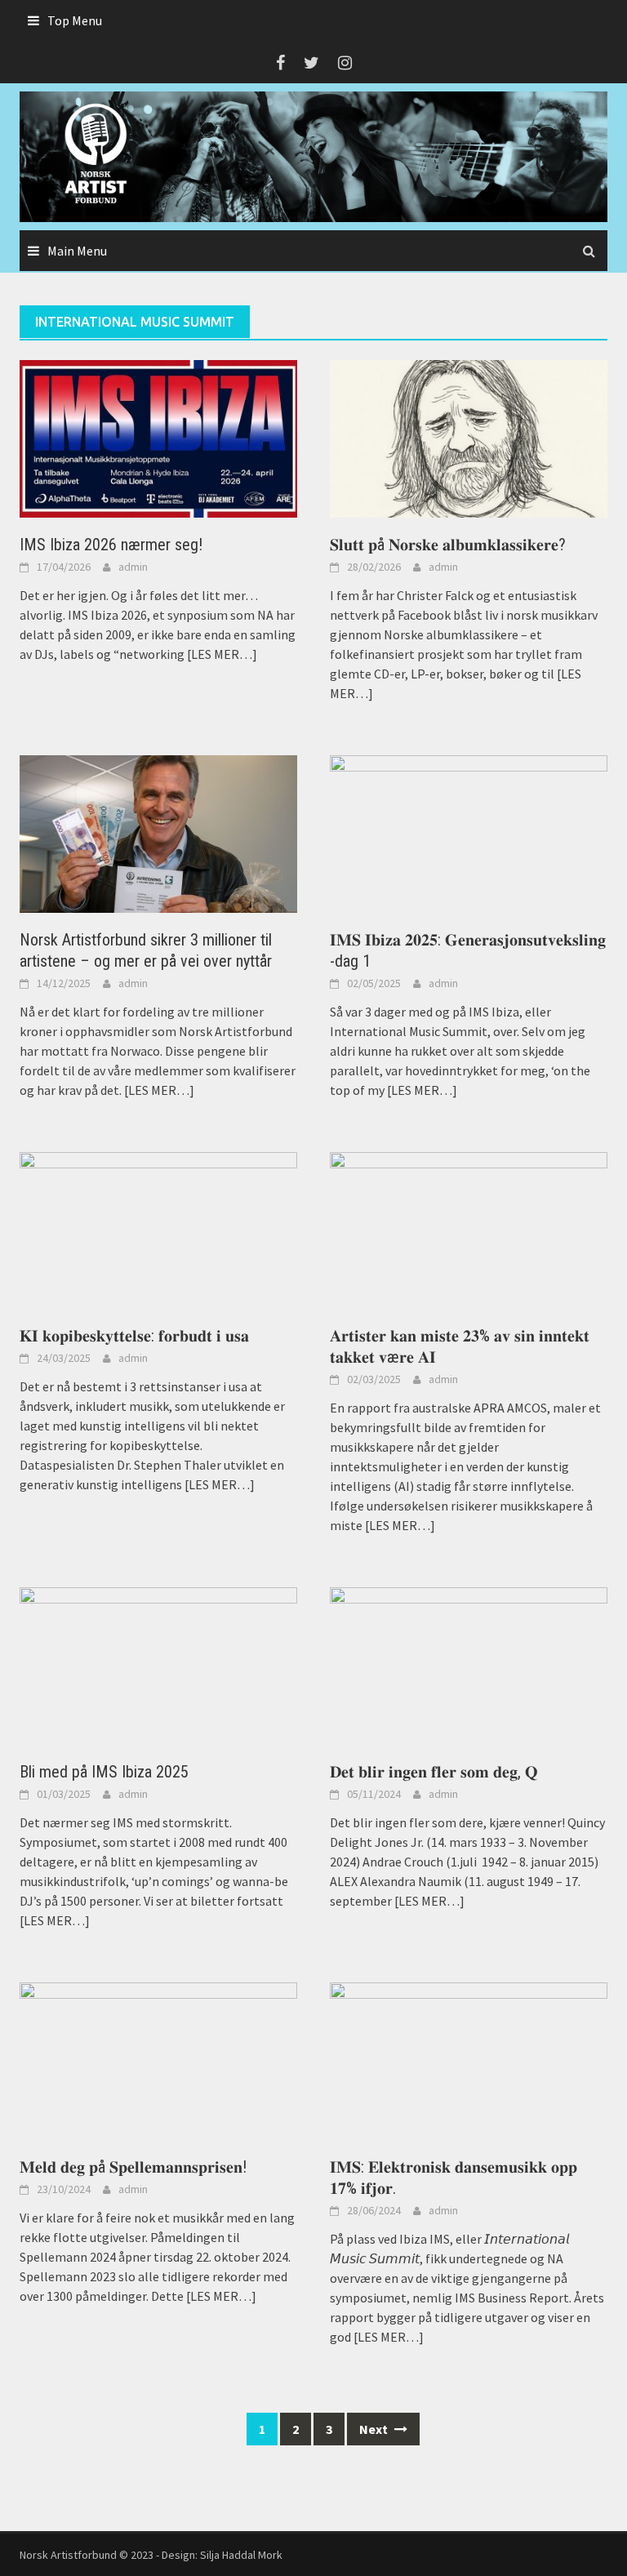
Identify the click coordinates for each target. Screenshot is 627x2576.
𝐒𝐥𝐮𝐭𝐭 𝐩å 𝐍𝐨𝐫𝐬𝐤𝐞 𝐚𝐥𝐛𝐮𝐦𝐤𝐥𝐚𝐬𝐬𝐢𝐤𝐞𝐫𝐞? (448, 545)
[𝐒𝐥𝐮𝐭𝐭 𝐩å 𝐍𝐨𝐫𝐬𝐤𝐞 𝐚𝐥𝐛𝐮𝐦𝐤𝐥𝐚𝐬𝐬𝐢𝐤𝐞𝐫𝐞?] (469, 437)
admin (133, 567)
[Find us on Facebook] (280, 62)
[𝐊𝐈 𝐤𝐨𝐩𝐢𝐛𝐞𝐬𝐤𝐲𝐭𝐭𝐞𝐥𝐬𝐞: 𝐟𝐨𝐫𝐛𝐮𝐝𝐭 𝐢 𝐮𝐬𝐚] (158, 1229)
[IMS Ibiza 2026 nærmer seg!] (158, 437)
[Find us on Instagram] (345, 62)
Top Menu (75, 20)
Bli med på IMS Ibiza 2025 (104, 1772)
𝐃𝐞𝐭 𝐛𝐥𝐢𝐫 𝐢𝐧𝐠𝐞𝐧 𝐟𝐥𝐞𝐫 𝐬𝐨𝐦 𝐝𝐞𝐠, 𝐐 (434, 1772)
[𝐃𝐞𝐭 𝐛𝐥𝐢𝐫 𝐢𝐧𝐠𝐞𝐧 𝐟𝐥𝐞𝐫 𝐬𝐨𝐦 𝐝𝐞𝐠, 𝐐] (469, 1665)
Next (375, 2429)
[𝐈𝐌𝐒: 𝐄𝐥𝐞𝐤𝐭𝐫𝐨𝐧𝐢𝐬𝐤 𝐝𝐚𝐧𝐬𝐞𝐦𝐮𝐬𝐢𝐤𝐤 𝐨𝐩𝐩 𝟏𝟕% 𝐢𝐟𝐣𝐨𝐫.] (469, 2059)
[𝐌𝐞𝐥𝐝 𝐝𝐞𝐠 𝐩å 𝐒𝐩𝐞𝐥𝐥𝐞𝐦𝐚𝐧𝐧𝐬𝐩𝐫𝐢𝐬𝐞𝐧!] (158, 2059)
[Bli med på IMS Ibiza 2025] (158, 1665)
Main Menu (77, 251)
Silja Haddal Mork (241, 2555)
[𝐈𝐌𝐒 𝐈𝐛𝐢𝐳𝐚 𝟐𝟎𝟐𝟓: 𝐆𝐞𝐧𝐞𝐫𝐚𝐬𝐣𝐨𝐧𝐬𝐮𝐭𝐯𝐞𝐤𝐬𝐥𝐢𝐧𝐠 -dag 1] (469, 832)
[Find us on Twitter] (311, 62)
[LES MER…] (221, 654)
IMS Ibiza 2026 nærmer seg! (111, 545)
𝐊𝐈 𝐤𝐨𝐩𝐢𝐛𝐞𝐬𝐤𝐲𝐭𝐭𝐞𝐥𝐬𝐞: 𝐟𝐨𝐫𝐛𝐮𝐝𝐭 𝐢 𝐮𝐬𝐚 (134, 1336)
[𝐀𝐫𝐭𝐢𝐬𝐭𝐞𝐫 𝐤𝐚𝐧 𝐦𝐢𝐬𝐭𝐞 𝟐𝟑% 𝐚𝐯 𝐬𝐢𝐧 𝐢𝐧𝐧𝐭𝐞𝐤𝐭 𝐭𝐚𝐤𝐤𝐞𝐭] (469, 1229)
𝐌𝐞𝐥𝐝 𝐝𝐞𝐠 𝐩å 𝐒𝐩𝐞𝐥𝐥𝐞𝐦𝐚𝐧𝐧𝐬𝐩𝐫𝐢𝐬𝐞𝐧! (133, 2167)
